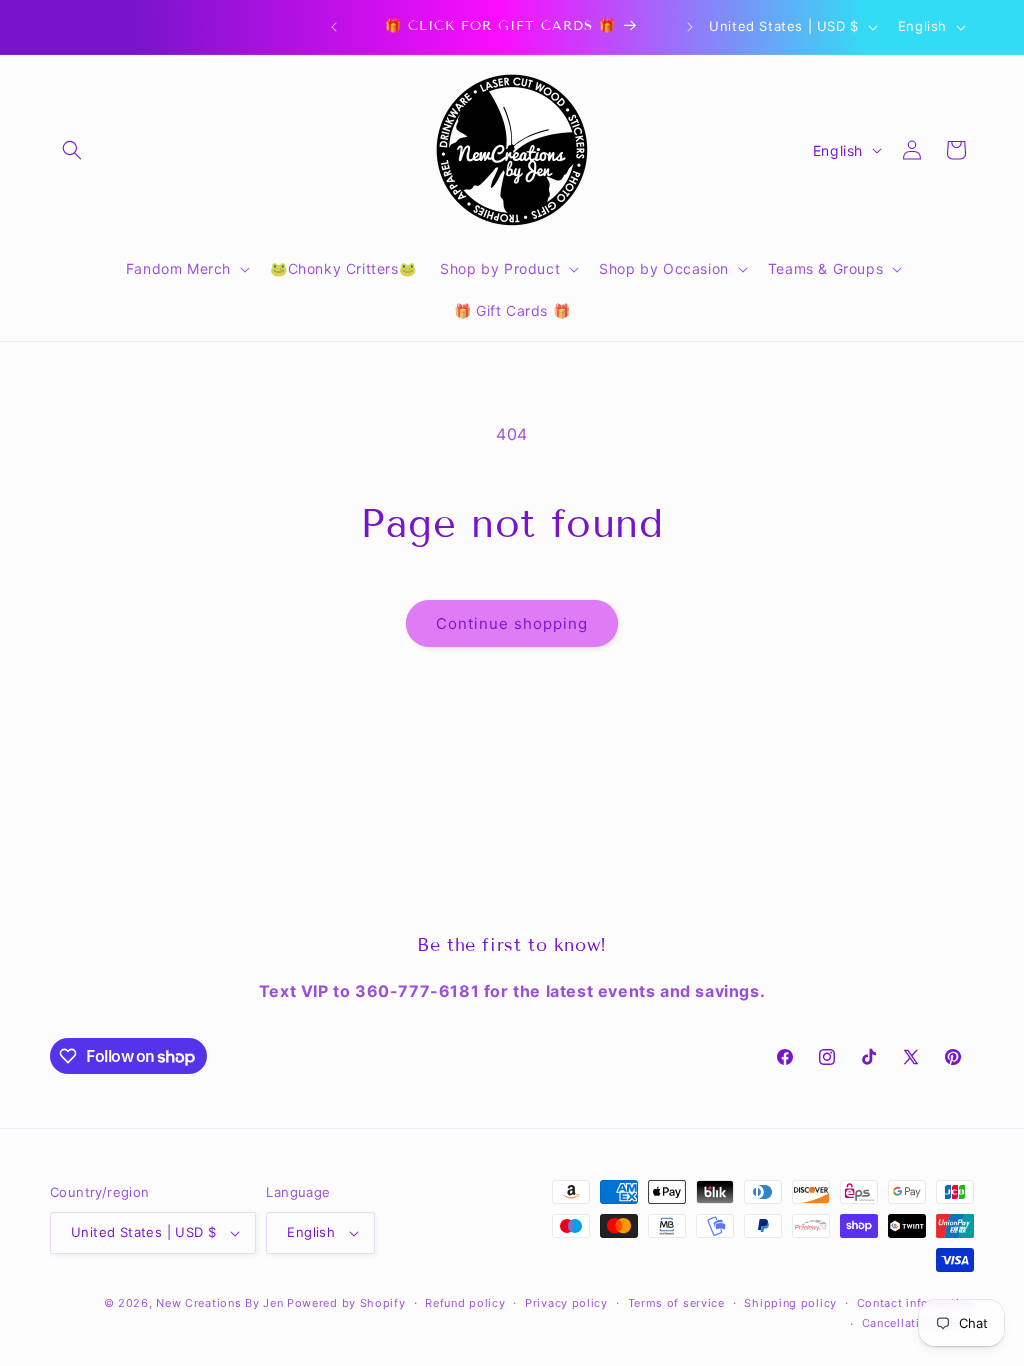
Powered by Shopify (346, 1303)
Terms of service (676, 1303)
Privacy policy (566, 1303)
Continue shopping (512, 623)
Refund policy (465, 1303)
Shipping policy (790, 1303)
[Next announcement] (690, 27)
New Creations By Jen (219, 1303)
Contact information (915, 1303)
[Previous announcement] (334, 27)
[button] (72, 150)
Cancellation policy (918, 1323)
